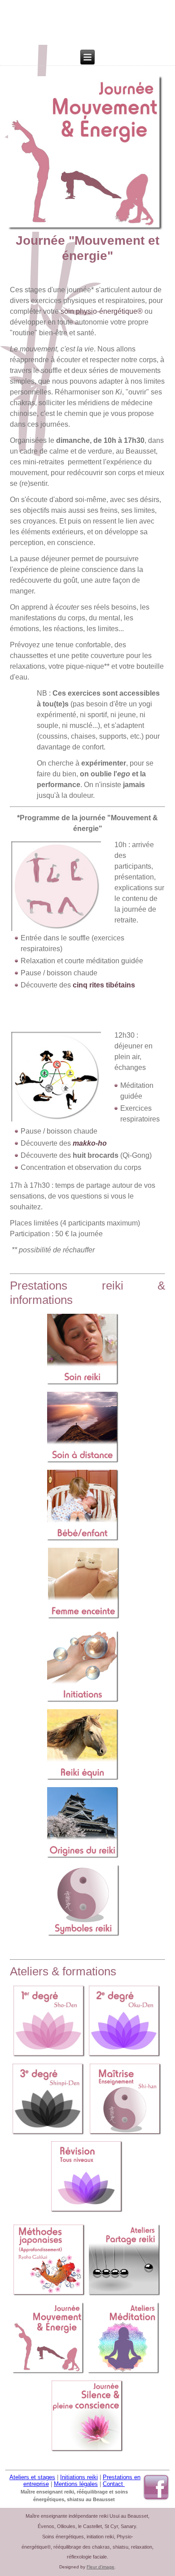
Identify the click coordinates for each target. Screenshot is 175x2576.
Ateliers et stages (32, 2477)
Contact (114, 2484)
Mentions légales (76, 2484)
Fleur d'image (101, 2567)
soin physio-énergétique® (102, 311)
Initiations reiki (79, 2477)
